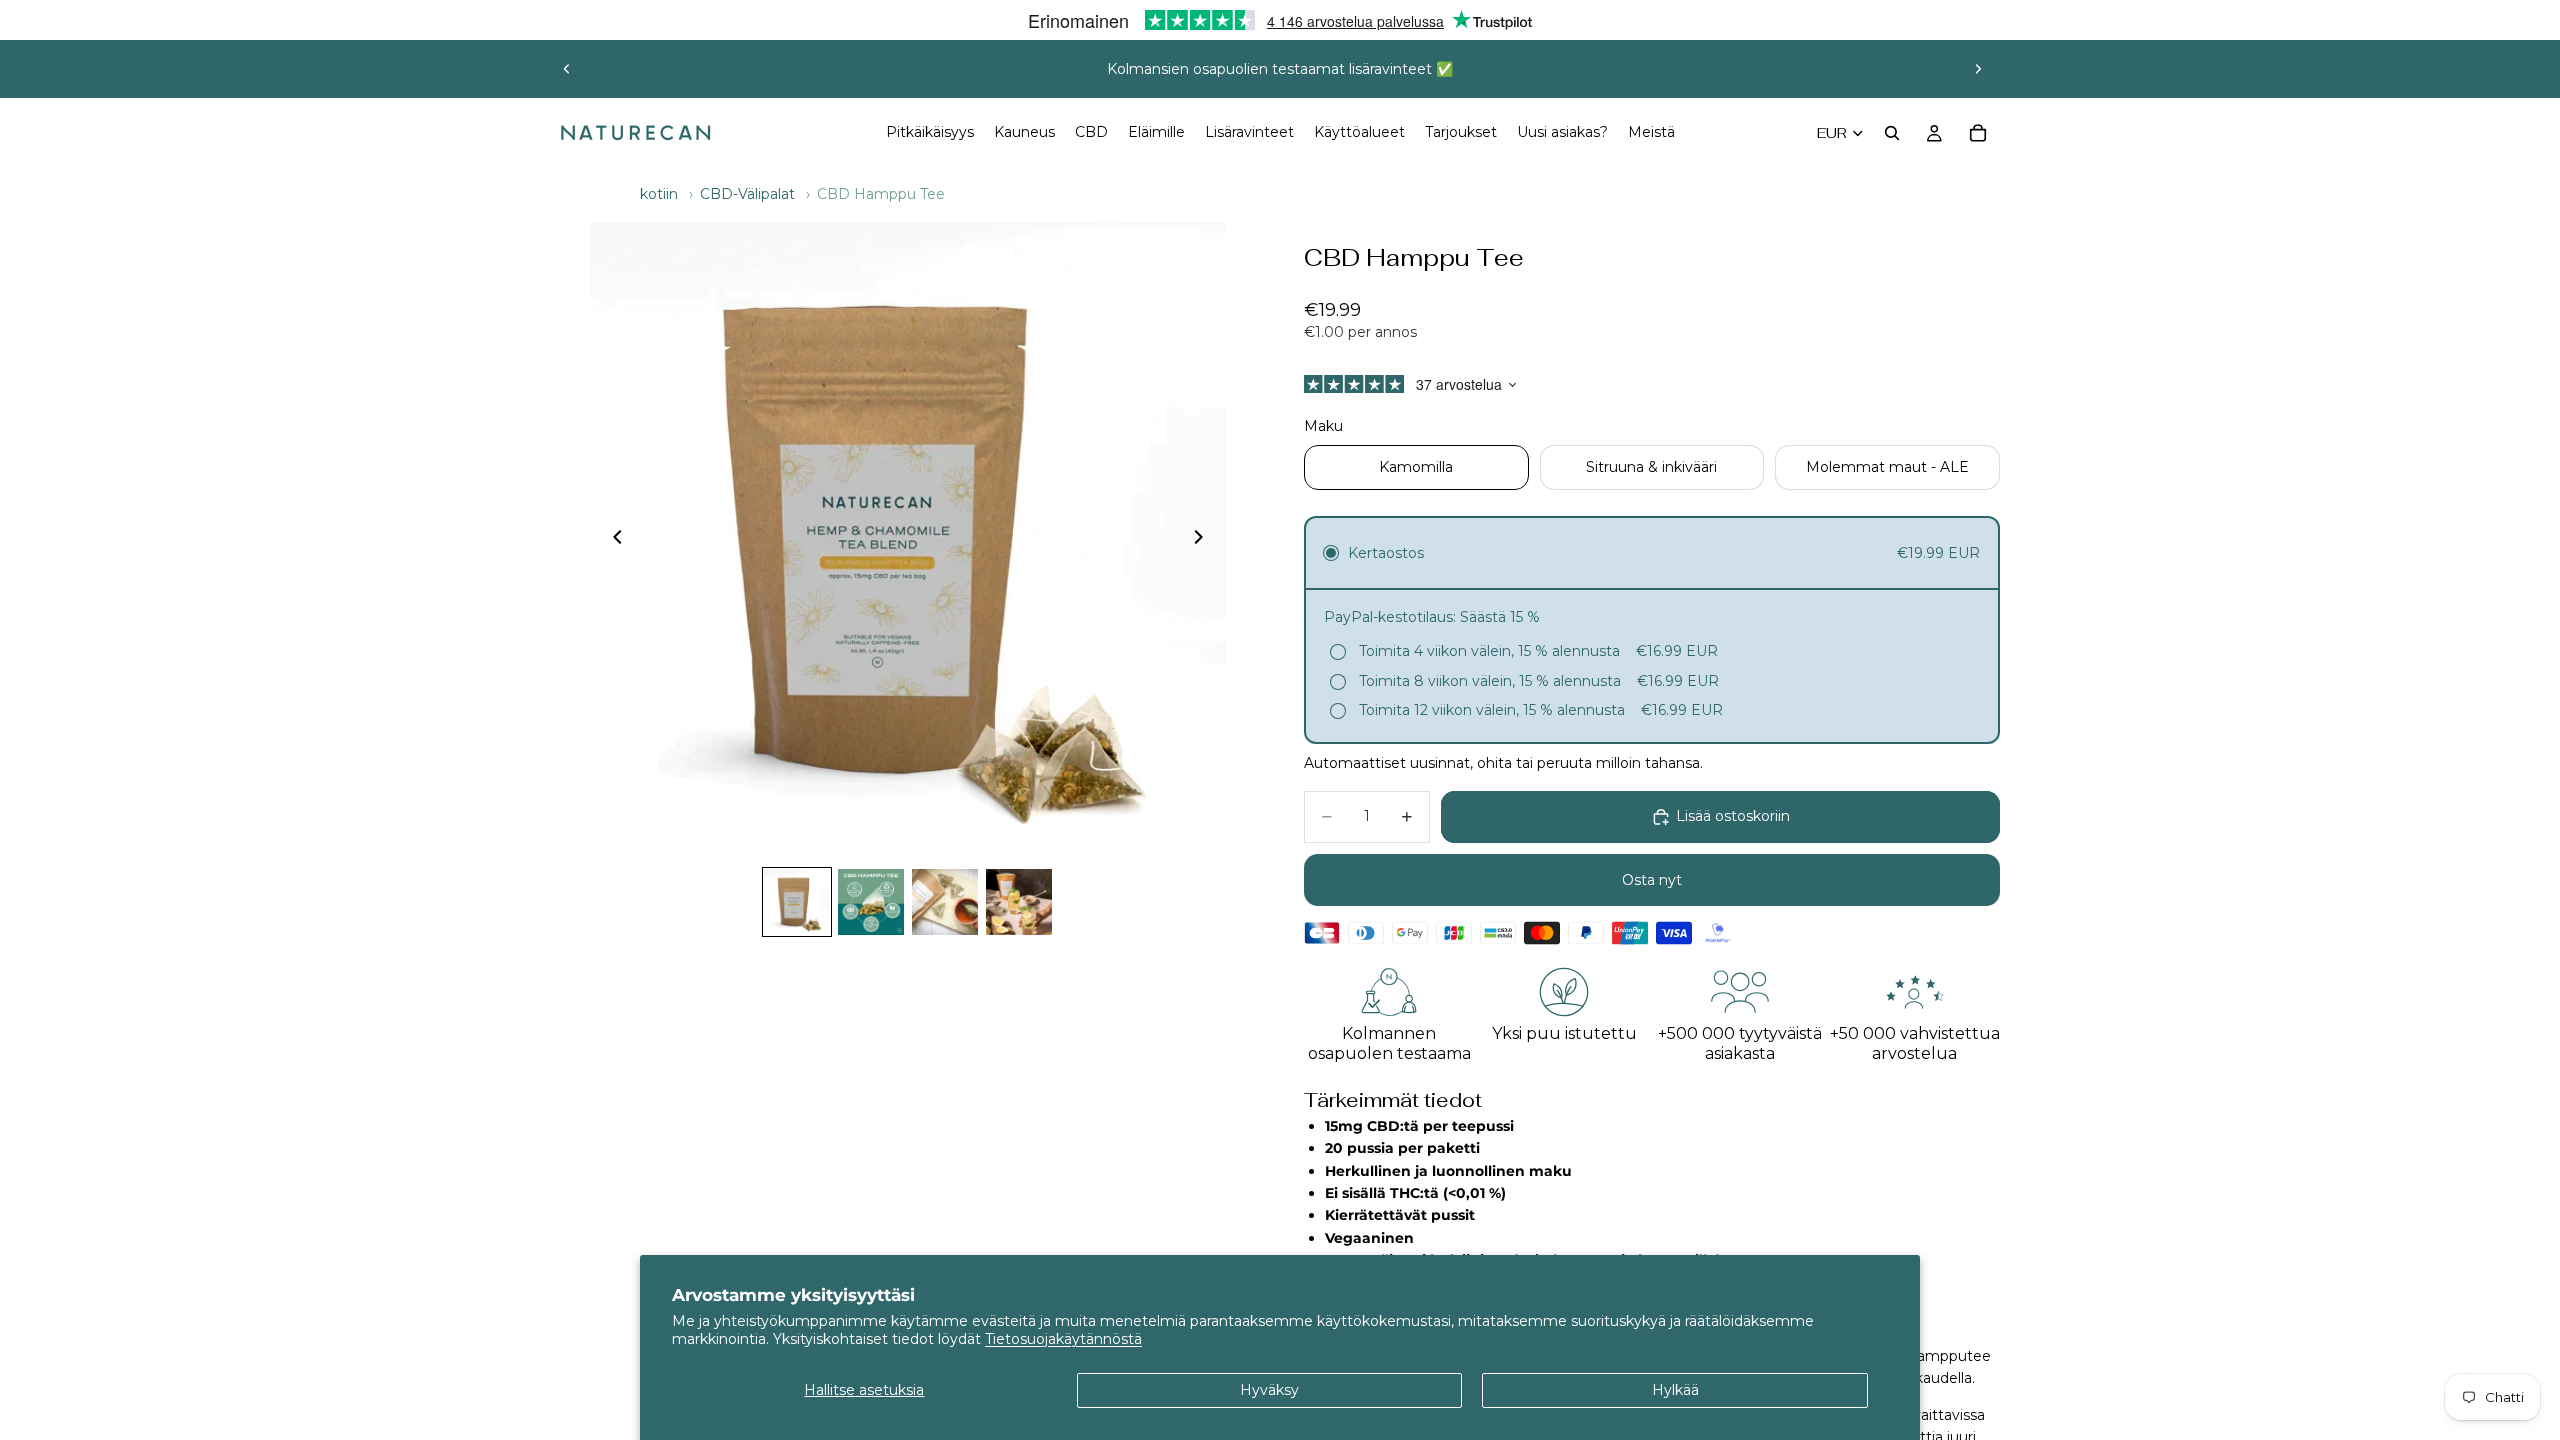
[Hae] (1892, 133)
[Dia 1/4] (797, 902)
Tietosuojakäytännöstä (1063, 1339)
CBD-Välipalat (747, 194)
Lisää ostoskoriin (1733, 816)
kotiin (659, 194)
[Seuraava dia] (1978, 69)
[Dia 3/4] (945, 902)
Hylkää (1675, 1390)
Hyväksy (1269, 1390)
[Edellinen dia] (567, 69)
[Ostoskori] (1978, 133)
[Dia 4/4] (1019, 902)
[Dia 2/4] (871, 902)
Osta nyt (1652, 880)
